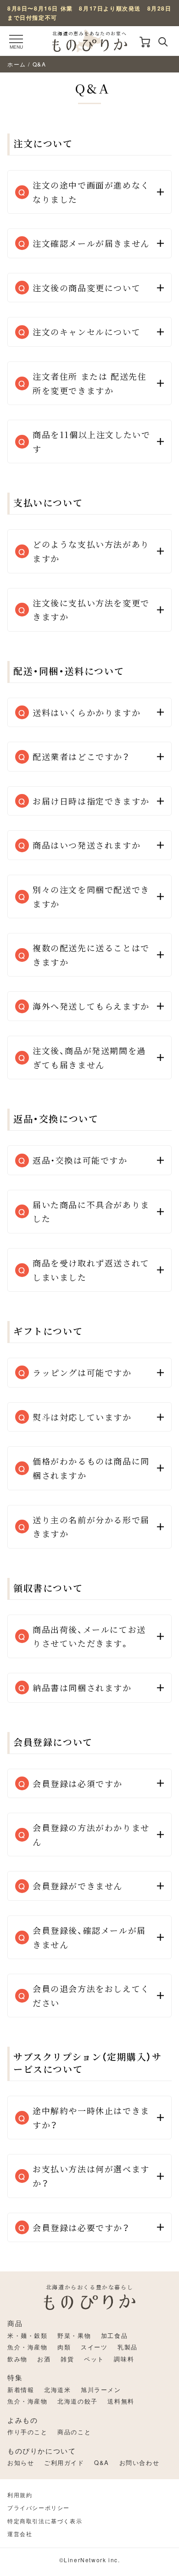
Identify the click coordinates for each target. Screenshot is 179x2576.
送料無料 (121, 2401)
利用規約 (20, 2495)
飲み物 (17, 2359)
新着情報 (21, 2390)
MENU (16, 47)
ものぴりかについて (42, 2451)
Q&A (102, 2462)
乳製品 (128, 2347)
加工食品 (114, 2335)
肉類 (64, 2347)
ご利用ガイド (64, 2462)
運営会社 (20, 2534)
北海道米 (57, 2390)
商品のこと (74, 2432)
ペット (94, 2359)
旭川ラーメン (101, 2390)
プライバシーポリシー (39, 2507)
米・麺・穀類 (28, 2335)
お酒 (44, 2359)
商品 (15, 2323)
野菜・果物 (74, 2335)
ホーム (17, 64)
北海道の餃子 (78, 2401)
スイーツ (94, 2347)
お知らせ (21, 2462)
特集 (15, 2377)
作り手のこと (28, 2432)
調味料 (124, 2359)
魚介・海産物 (28, 2347)
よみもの (22, 2420)
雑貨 (67, 2359)
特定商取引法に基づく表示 (45, 2521)
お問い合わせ (140, 2462)
